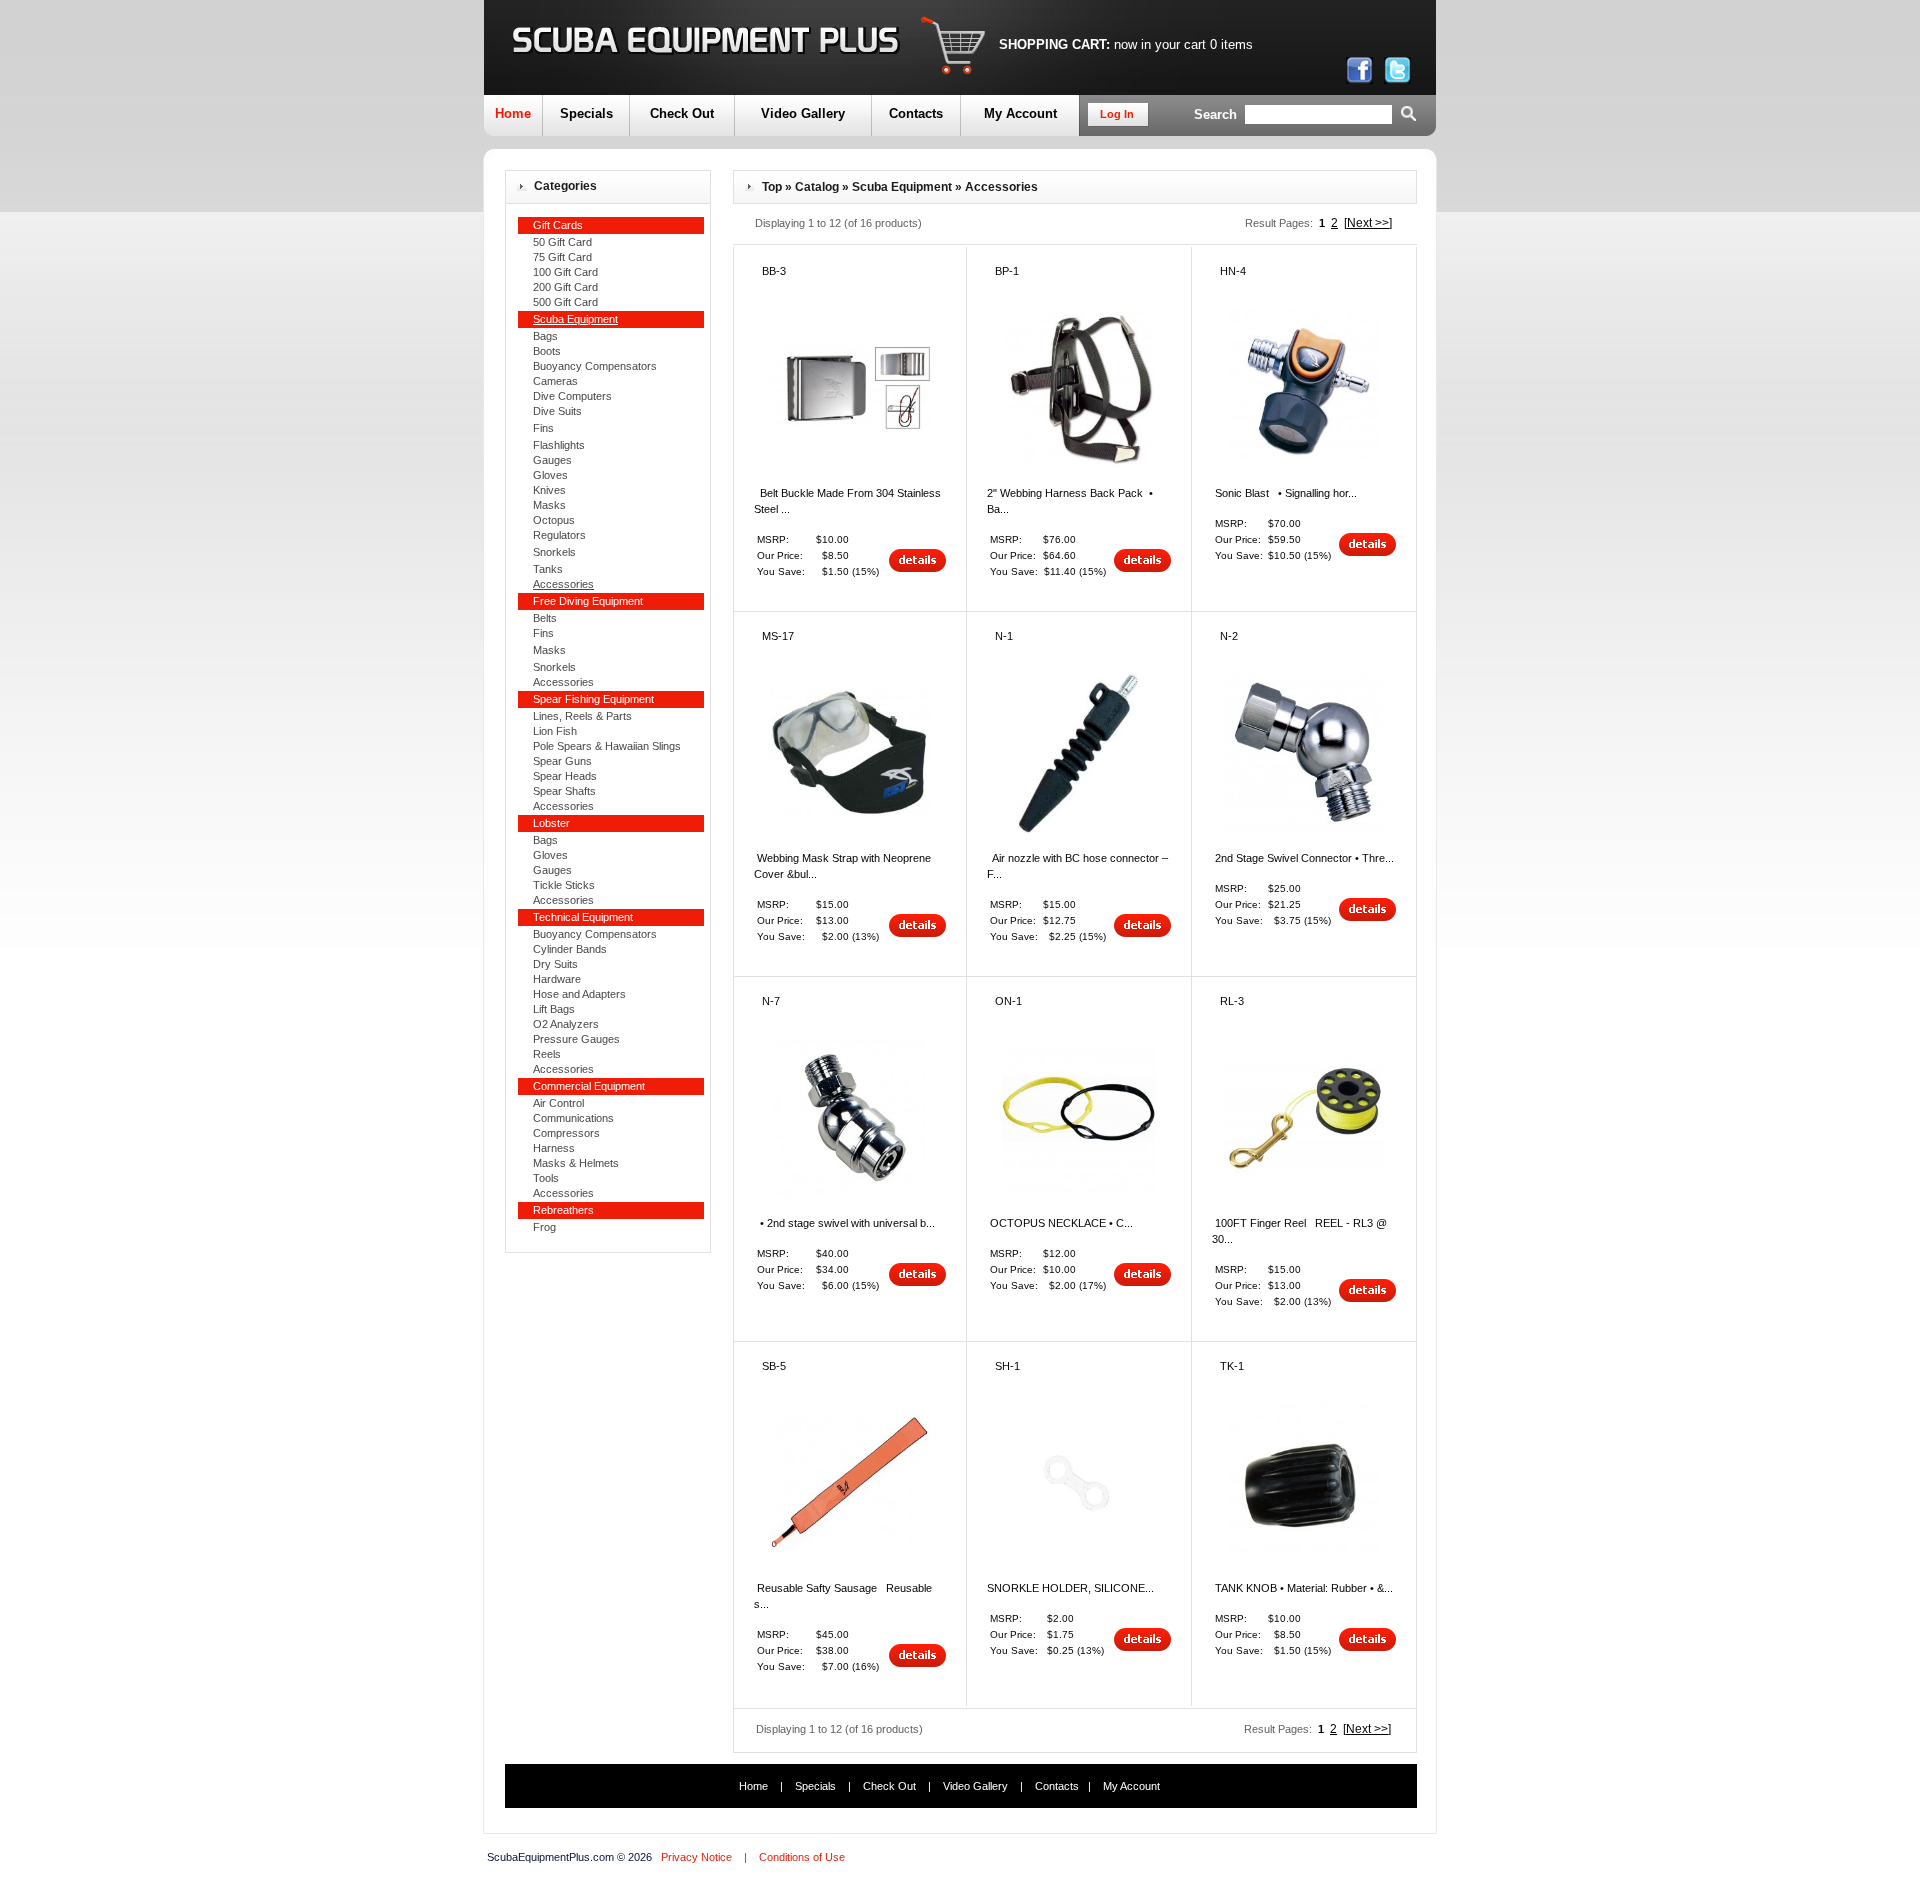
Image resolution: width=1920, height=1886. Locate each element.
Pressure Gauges (576, 1039)
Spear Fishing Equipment (593, 699)
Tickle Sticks (564, 885)
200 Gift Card (565, 287)
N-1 (1004, 636)
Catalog (817, 187)
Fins (543, 428)
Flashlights (559, 445)
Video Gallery (803, 113)
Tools (546, 1178)
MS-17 (778, 636)
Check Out (682, 113)
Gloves (550, 475)
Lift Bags (554, 1009)
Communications (573, 1118)
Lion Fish (555, 731)
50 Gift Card (562, 242)
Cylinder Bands (570, 949)
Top (772, 187)
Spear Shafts (564, 791)
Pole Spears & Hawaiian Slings (607, 746)
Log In (1117, 114)
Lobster (551, 823)
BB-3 (774, 271)
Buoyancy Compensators (595, 366)
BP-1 (1007, 271)
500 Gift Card (565, 302)
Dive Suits (557, 411)
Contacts (916, 113)
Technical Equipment (583, 917)
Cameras (555, 381)
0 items (1231, 44)
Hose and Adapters (579, 994)
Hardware (557, 979)
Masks (549, 505)
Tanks (548, 569)
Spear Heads (565, 776)
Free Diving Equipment (588, 601)
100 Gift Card (565, 272)
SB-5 (774, 1366)
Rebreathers (563, 1210)
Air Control (558, 1103)
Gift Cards (558, 225)
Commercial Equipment (589, 1086)
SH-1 (1007, 1366)
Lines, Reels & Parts (582, 716)
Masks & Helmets (576, 1163)
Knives (549, 490)
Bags (545, 336)
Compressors (566, 1133)
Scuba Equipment (902, 187)
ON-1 (1008, 1001)
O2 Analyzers (566, 1024)
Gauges (552, 460)
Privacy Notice (696, 1857)
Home (513, 113)
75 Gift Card (562, 257)
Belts (545, 618)
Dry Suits (555, 964)
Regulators (559, 535)
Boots (547, 351)
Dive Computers (572, 396)
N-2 (1229, 636)
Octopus (554, 520)
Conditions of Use (802, 1857)
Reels (547, 1054)
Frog (544, 1227)
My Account (1020, 113)
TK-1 (1232, 1366)
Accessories (563, 682)
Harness (554, 1148)
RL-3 (1232, 1001)
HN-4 (1233, 271)
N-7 (771, 1001)
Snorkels (554, 552)
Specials (586, 113)
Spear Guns (562, 761)
